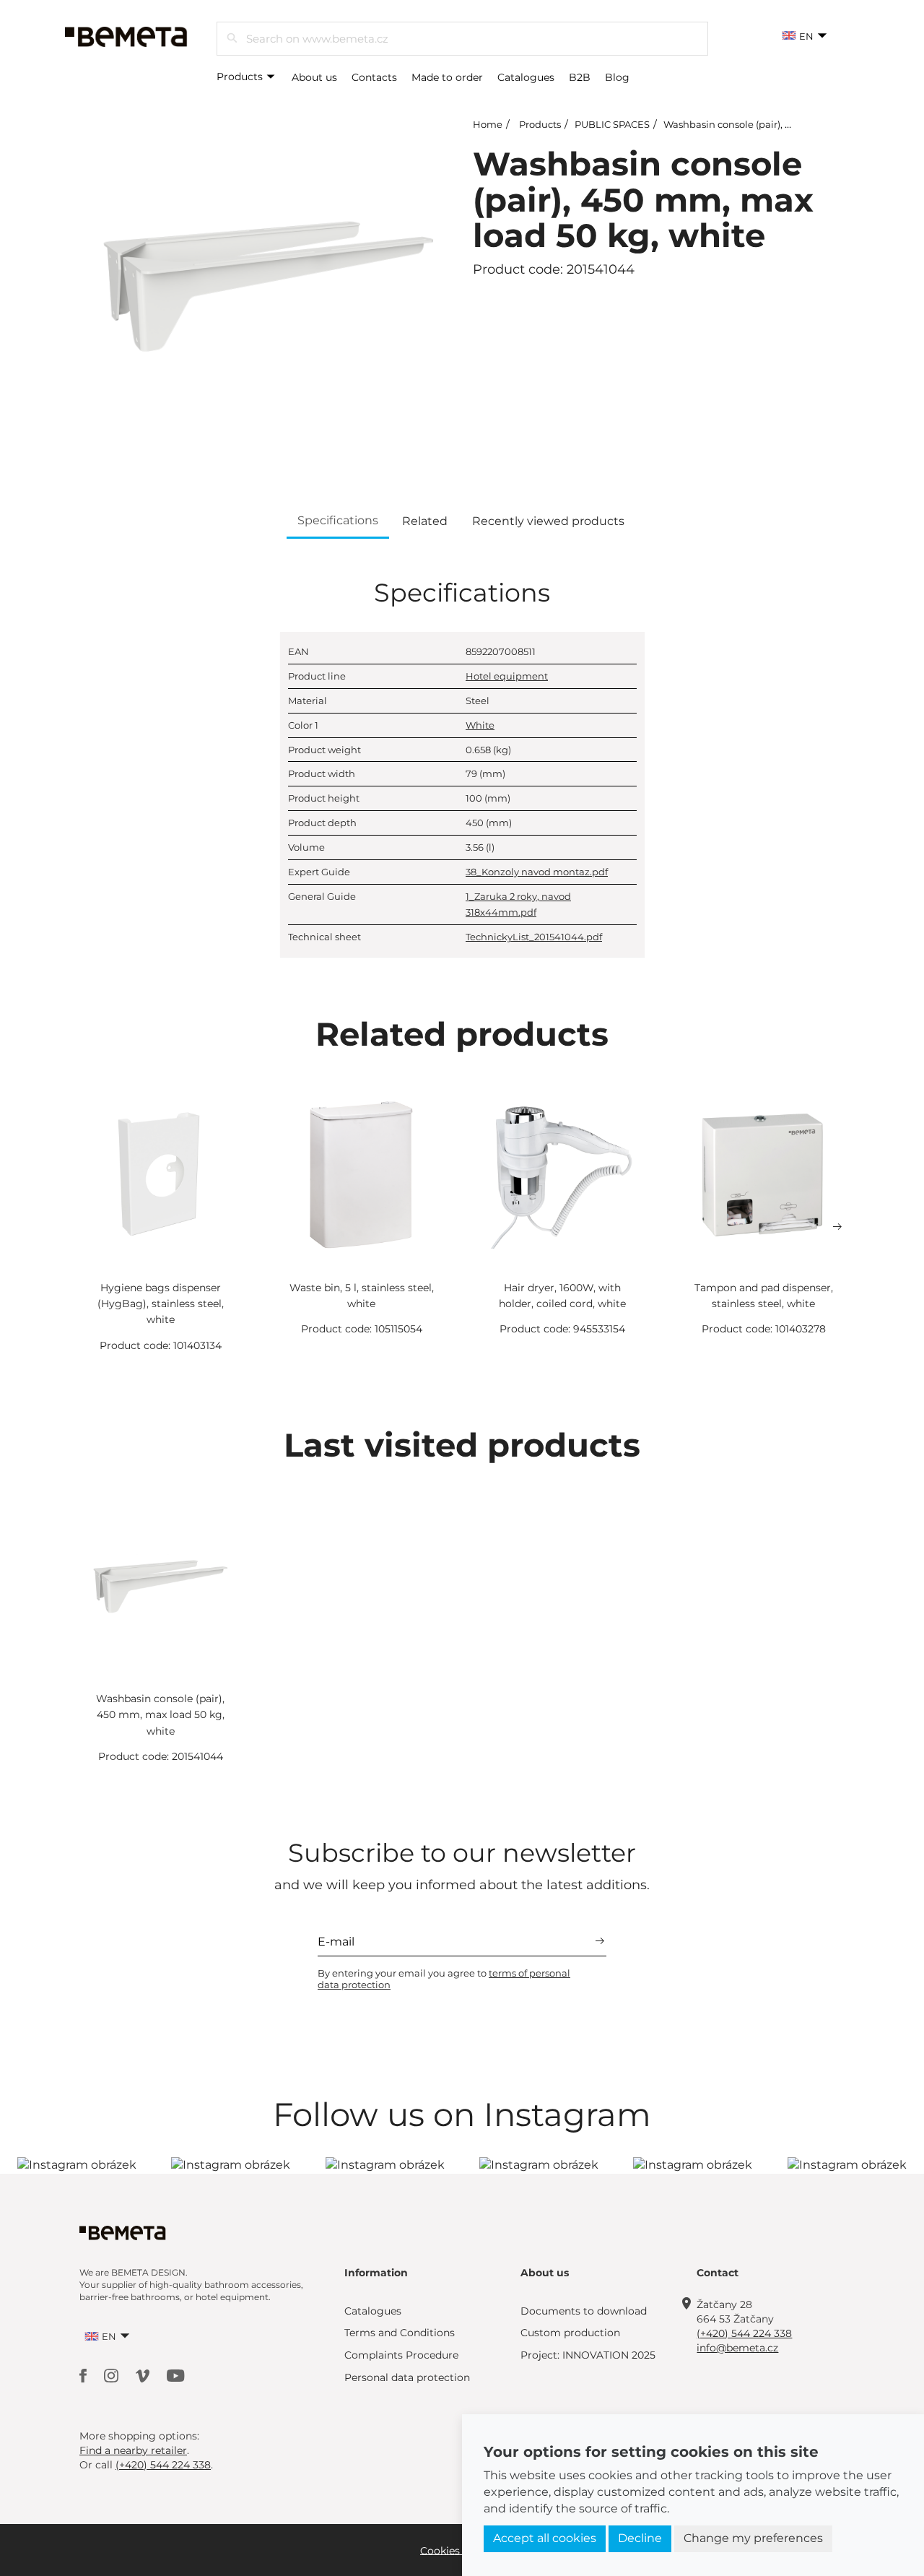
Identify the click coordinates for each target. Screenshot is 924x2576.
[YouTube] (176, 2375)
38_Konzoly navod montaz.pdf (537, 872)
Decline (640, 2538)
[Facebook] (84, 2375)
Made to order (447, 77)
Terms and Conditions (400, 2333)
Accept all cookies (545, 2538)
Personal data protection (407, 2377)
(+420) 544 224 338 (744, 2333)
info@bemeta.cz (737, 2348)
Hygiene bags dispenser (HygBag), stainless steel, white (161, 1304)
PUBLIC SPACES (612, 124)
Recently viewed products (548, 521)
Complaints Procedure (401, 2355)
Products (241, 77)
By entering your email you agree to (444, 1979)
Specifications (338, 520)
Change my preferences (753, 2538)
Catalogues (526, 77)
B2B (580, 77)
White (480, 725)
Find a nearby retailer (133, 2450)
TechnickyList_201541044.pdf (534, 937)
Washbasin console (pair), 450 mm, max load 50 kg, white (160, 1715)
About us (314, 77)
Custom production (570, 2333)
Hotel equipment (507, 676)
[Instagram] (113, 2375)
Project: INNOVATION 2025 (588, 2355)
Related (425, 521)
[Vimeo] (144, 2375)
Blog (617, 77)
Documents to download (584, 2311)
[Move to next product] (837, 1227)
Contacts (374, 77)
